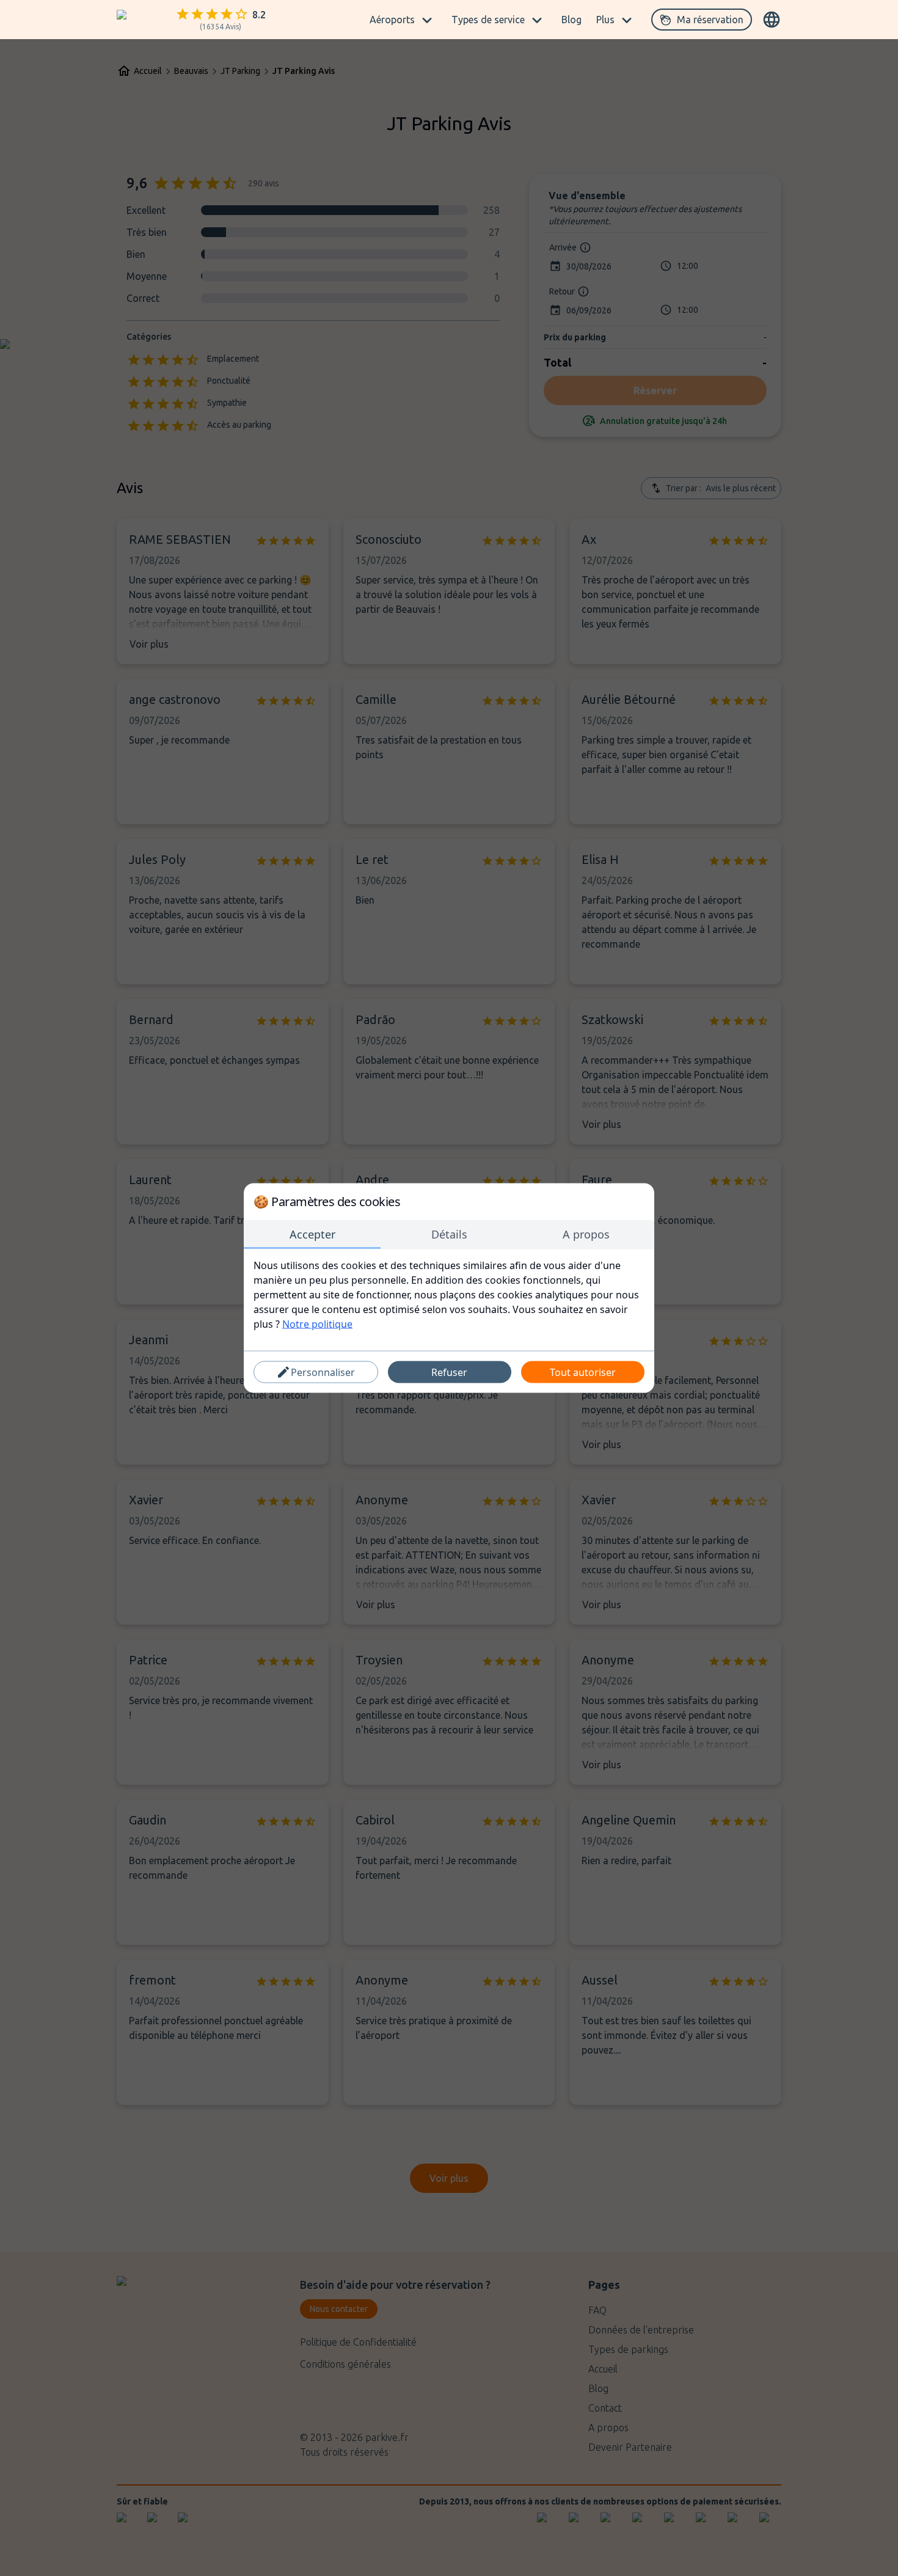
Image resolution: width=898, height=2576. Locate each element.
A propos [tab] (586, 1234)
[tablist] (449, 1235)
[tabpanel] (449, 1295)
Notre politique (317, 1324)
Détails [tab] (449, 1234)
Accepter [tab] (312, 1234)
